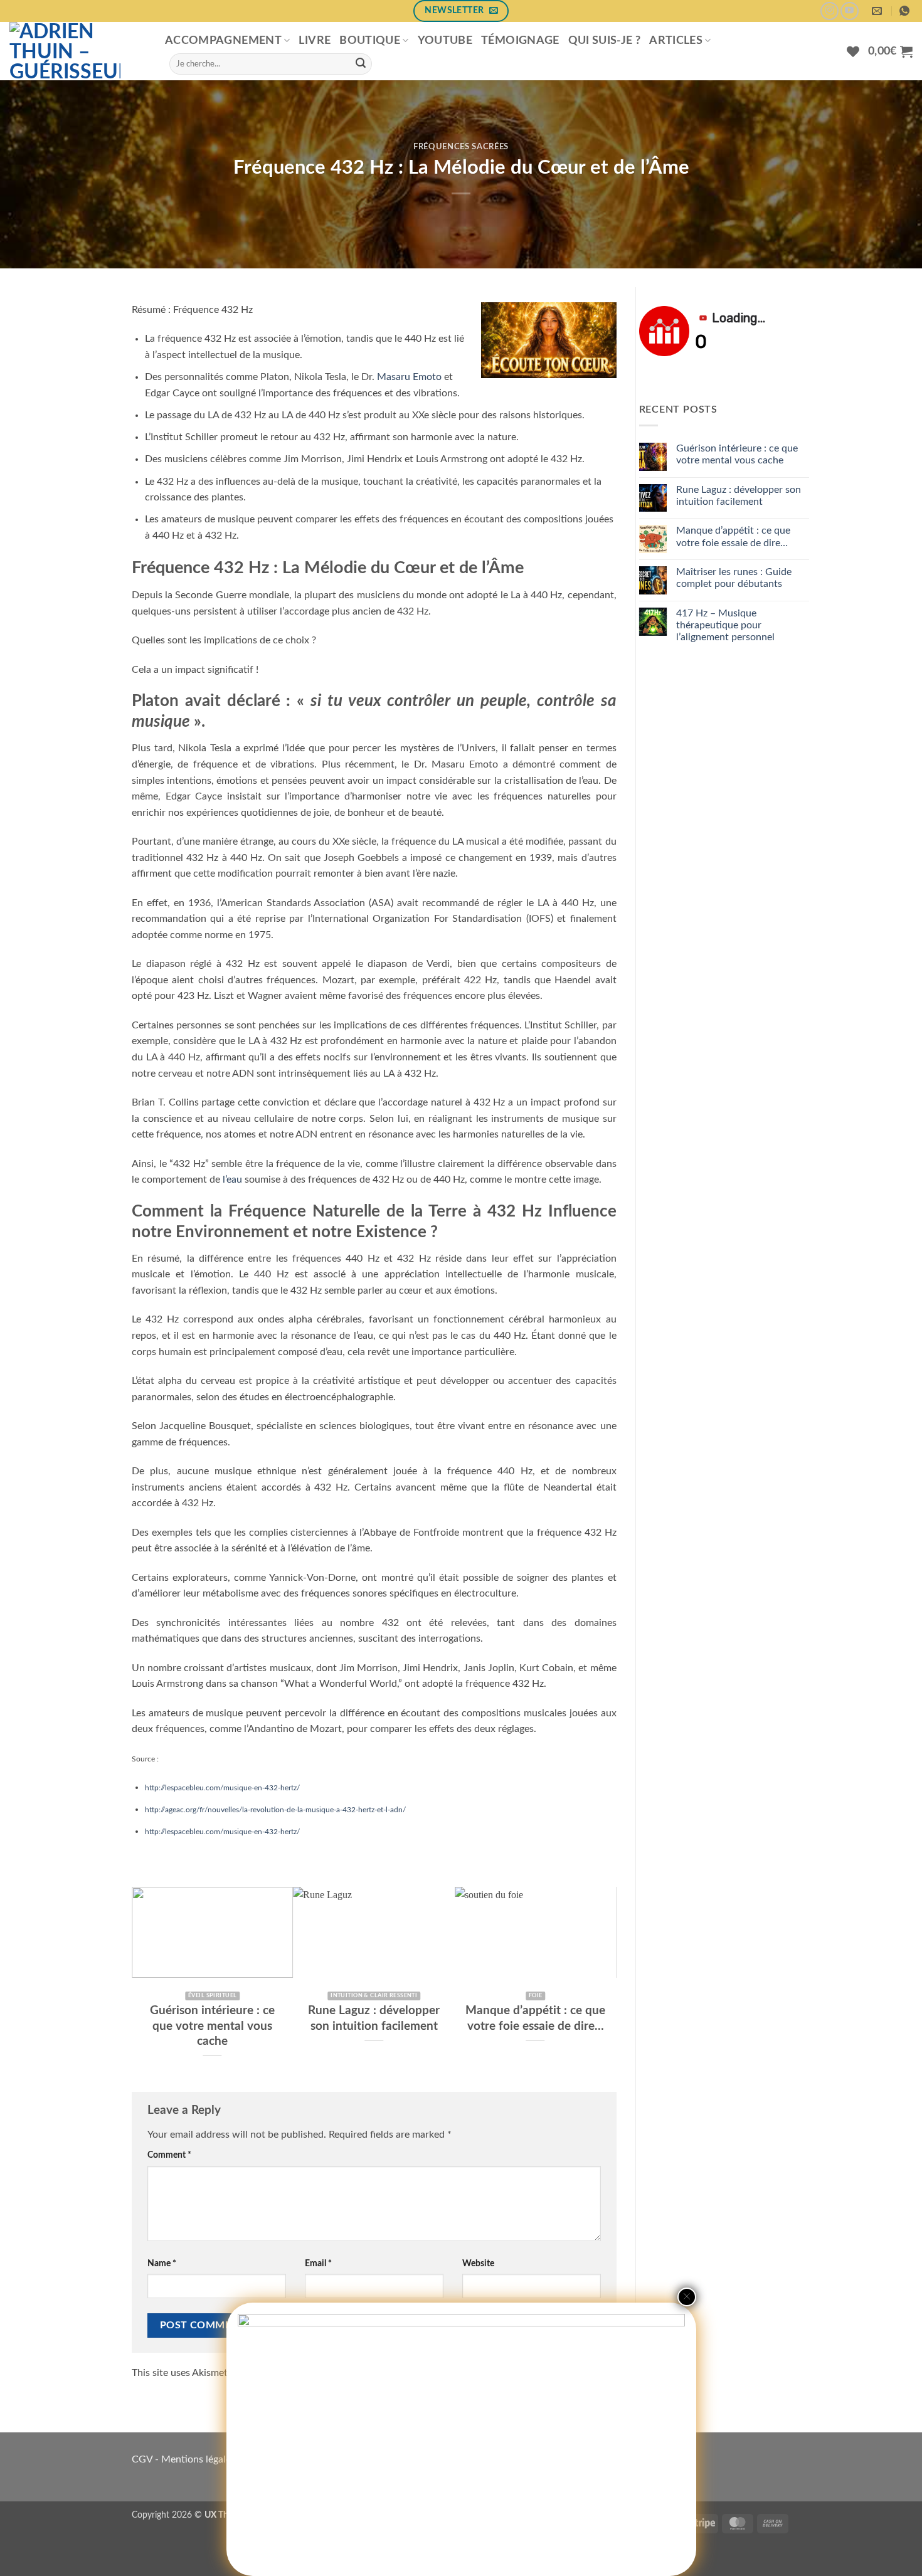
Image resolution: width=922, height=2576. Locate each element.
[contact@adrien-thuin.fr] (878, 11)
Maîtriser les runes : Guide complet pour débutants (405, 2018)
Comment (169, 2155)
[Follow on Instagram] (829, 11)
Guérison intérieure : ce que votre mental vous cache (737, 454)
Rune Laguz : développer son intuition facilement (739, 496)
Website (478, 2263)
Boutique (370, 40)
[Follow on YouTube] (850, 11)
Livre (315, 40)
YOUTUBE (445, 40)
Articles (676, 40)
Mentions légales (198, 2459)
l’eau (232, 1180)
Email (318, 2263)
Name (162, 2263)
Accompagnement (223, 40)
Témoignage (520, 40)
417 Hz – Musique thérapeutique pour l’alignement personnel (567, 2026)
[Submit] (361, 64)
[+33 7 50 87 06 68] (906, 11)
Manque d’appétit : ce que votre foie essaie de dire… (244, 2018)
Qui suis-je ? (605, 40)
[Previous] (139, 1979)
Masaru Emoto (409, 377)
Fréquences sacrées (461, 147)
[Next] (610, 1979)
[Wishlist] (853, 51)
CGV (142, 2459)
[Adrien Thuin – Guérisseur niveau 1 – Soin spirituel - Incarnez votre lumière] (78, 51)
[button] (890, 51)
